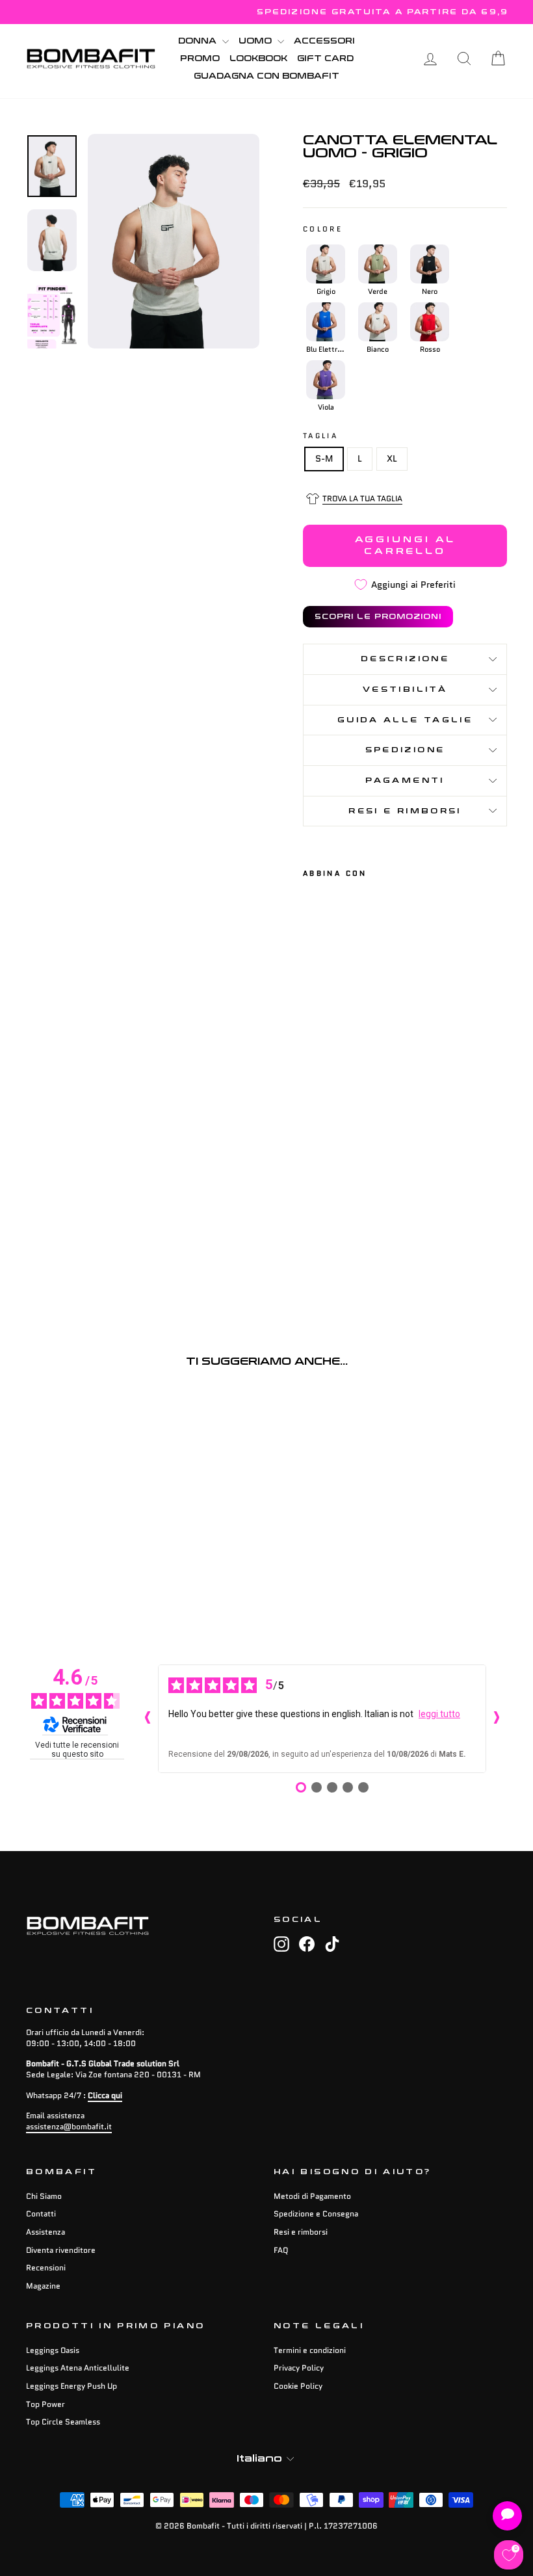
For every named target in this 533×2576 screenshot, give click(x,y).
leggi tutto (439, 1714)
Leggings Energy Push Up (71, 2386)
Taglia (320, 436)
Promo (200, 59)
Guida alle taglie (405, 720)
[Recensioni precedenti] (148, 1718)
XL (392, 458)
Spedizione (405, 750)
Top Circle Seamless (63, 2422)
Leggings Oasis (53, 2350)
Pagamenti (405, 781)
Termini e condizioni (310, 2350)
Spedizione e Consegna (316, 2214)
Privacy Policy (299, 2368)
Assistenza (45, 2232)
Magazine (43, 2286)
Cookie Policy (298, 2386)
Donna (199, 41)
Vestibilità (405, 690)
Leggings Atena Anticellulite (78, 2368)
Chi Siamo (44, 2196)
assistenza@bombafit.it (69, 2126)
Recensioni (46, 2267)
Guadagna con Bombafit (266, 76)
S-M (324, 458)
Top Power (45, 2404)
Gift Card (325, 59)
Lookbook (258, 59)
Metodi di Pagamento (312, 2196)
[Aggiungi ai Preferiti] (318, 1063)
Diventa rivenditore (61, 2250)
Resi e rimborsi (405, 811)
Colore (323, 229)
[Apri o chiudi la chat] (507, 2516)
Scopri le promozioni (378, 617)
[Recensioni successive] (497, 1718)
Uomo (256, 41)
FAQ (281, 2250)
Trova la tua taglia (362, 498)
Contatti (41, 2214)
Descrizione (405, 659)
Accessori (324, 41)
